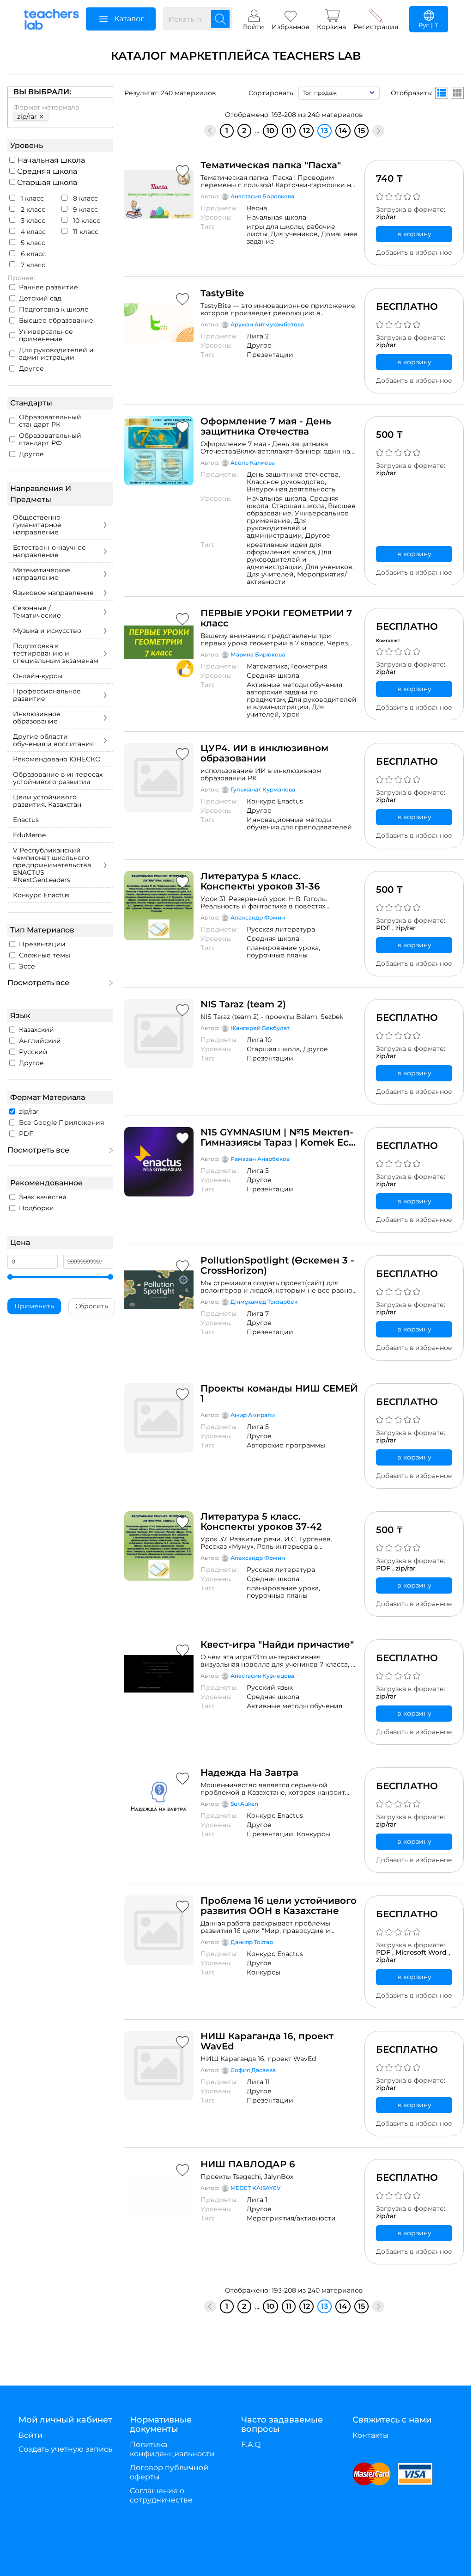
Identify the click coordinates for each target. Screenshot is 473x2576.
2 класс (32, 209)
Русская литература (281, 929)
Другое (31, 368)
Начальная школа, (278, 498)
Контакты (371, 2435)
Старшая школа (46, 182)
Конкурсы (313, 1834)
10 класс (86, 221)
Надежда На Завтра (249, 1773)
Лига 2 (258, 336)
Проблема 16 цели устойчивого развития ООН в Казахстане (279, 1906)
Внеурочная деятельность (291, 489)
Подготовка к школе (54, 309)
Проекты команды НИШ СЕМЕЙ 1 (279, 1393)
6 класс (32, 254)
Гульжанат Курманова (263, 789)
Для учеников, (296, 234)
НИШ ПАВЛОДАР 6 (248, 2164)
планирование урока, (283, 948)
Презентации (270, 355)
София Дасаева (253, 2070)
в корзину (414, 234)
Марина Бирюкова (258, 654)
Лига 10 (259, 1040)
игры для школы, (276, 227)
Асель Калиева (253, 463)
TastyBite (222, 293)
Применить (34, 1306)
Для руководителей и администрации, (277, 528)
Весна (257, 208)
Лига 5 (258, 1171)
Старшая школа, (300, 506)
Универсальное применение (46, 335)
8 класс (85, 198)
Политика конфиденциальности (172, 2449)
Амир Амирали (253, 1415)
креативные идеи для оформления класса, (284, 548)
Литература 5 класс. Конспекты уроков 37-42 (261, 1521)
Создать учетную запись (65, 2449)
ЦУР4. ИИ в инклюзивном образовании (264, 753)
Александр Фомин (258, 917)
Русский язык (270, 1687)
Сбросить (92, 1306)
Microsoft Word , (423, 1952)
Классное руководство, (286, 482)
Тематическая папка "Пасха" (271, 165)
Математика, (269, 666)
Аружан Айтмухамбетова (267, 324)
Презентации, (272, 1834)
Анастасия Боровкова (262, 196)
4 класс (32, 232)
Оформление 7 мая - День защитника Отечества (266, 426)
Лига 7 (258, 1313)
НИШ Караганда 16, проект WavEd (267, 2041)
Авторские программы (286, 1445)
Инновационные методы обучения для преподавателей (299, 823)
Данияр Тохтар (252, 1942)
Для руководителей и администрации (56, 354)
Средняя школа (46, 171)
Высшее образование (56, 320)
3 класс (32, 221)
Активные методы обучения (294, 1706)
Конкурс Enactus (275, 801)
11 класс (85, 232)
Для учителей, (272, 574)
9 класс (85, 209)
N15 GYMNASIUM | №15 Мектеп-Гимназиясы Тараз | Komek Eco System (278, 1137)
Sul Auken (244, 1804)
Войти (30, 2435)
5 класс (32, 243)
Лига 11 (258, 2082)
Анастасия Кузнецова (262, 1676)
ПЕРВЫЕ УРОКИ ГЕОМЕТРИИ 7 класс (276, 618)
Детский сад (40, 298)
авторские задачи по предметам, (282, 696)
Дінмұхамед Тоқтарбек (264, 1302)
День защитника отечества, (293, 474)
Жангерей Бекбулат (260, 1028)
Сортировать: (272, 93)
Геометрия (309, 666)
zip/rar (386, 217)
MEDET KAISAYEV (256, 2188)
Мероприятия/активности (297, 578)
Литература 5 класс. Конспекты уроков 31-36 (260, 881)
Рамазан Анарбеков (260, 1159)
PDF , (386, 928)
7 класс (32, 265)
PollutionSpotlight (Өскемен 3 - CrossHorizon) (277, 1265)
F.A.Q (251, 2444)
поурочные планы (277, 955)
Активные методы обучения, (295, 685)
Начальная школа (50, 160)
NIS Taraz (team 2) (243, 1004)
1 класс (31, 198)
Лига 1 (257, 2200)
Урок (291, 714)
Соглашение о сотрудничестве (161, 2495)
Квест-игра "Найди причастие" (277, 1644)
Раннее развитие (49, 287)
